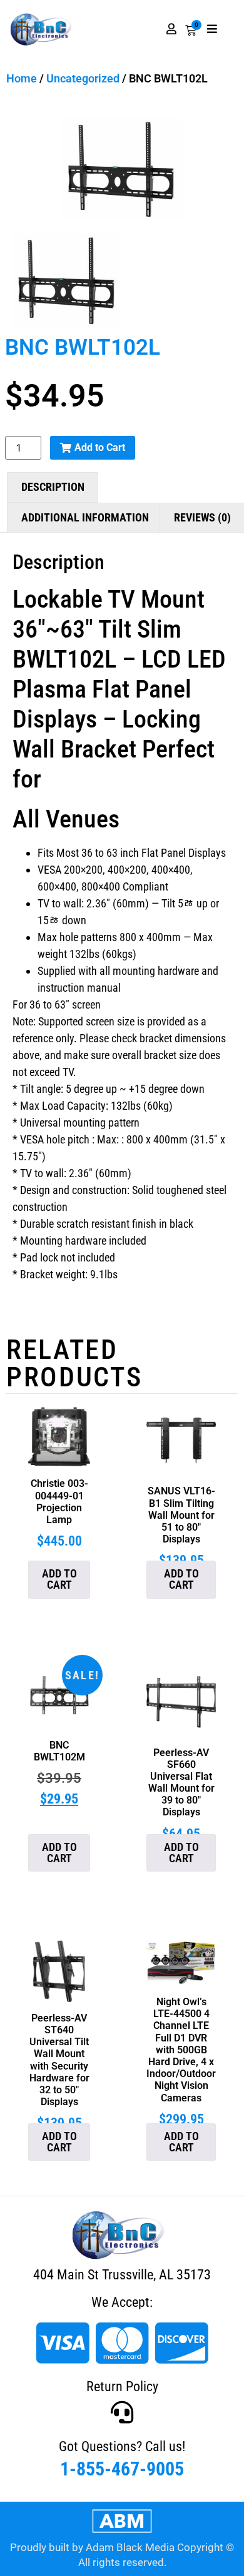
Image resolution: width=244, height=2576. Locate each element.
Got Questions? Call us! (122, 2446)
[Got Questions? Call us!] (122, 2412)
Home (22, 78)
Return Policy (122, 2386)
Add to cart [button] (59, 1579)
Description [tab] (53, 487)
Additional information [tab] (85, 517)
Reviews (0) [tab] (202, 517)
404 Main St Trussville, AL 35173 (122, 2275)
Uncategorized (83, 78)
